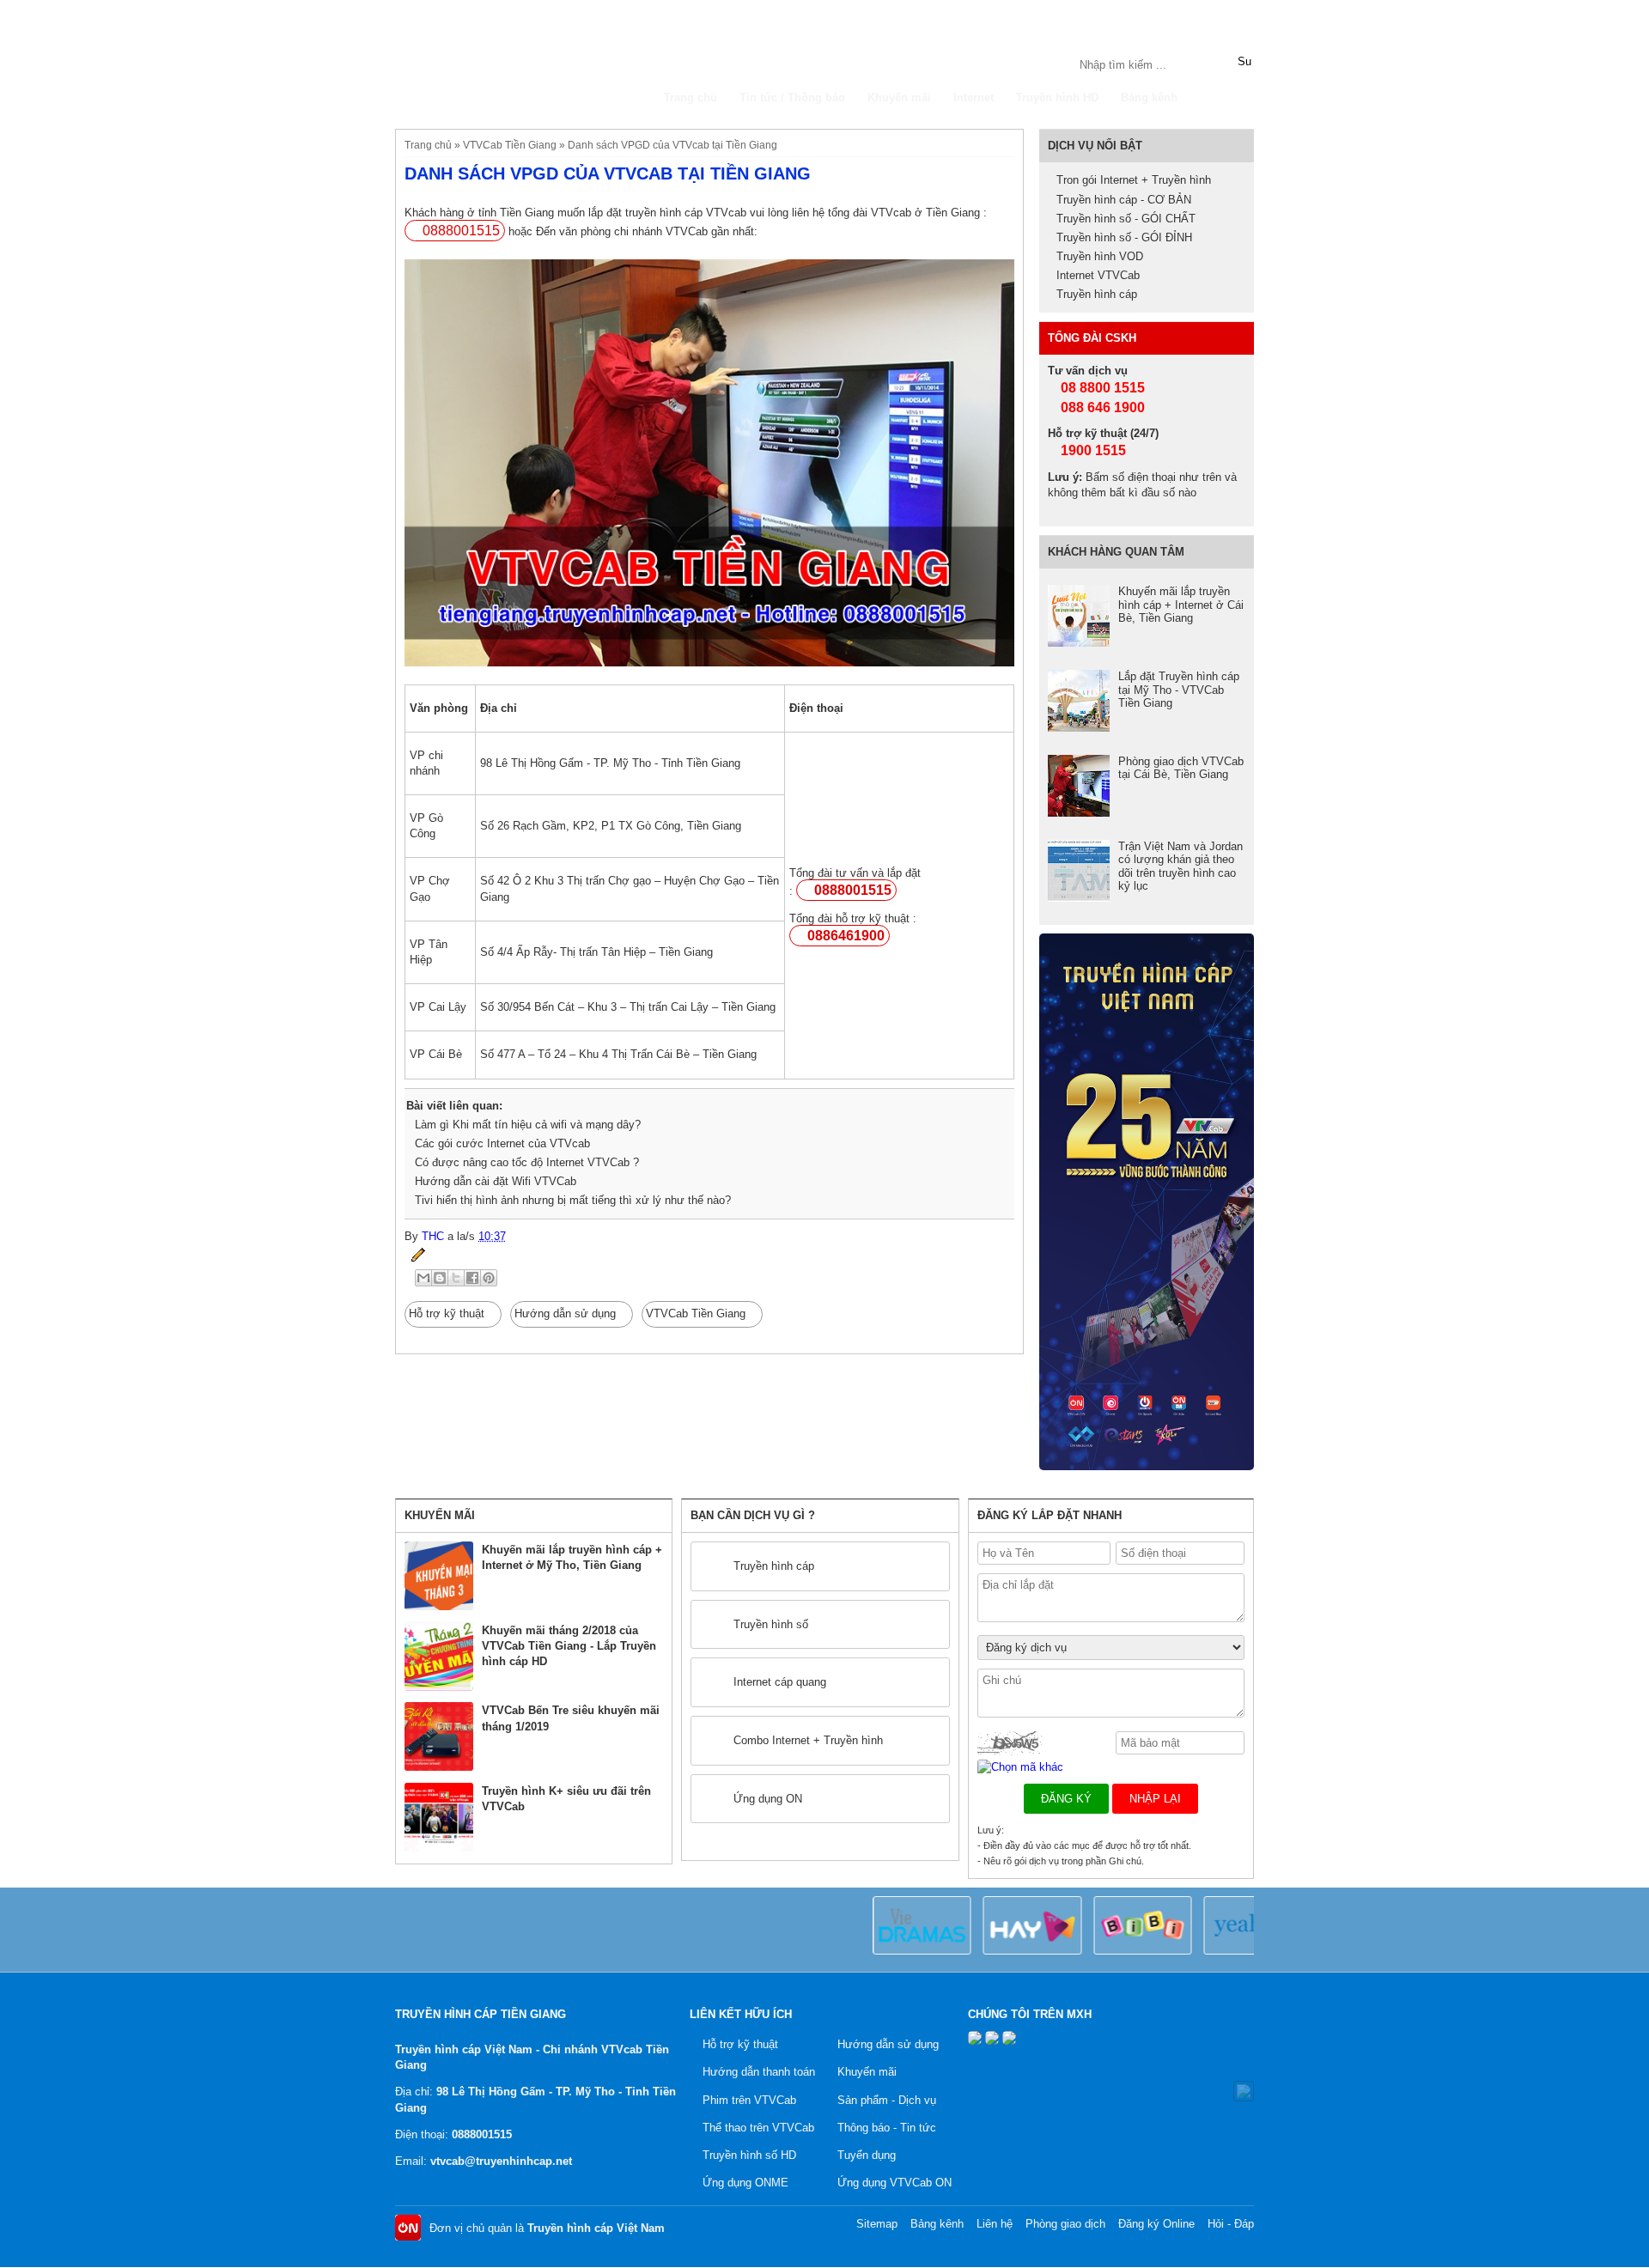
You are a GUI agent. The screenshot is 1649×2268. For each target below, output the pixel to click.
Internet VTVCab (1098, 275)
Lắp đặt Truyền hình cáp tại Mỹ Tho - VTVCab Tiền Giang (1179, 690)
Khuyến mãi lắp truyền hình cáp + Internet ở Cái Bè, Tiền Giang (1181, 605)
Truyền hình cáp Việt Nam (596, 2228)
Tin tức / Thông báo (792, 97)
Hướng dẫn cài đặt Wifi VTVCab (496, 1181)
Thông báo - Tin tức (887, 2128)
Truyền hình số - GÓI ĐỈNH (1124, 237)
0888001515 (461, 231)
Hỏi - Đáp (1231, 2224)
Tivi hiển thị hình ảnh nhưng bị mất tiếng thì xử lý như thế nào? (573, 1200)
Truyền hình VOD (1100, 256)
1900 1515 (1092, 450)
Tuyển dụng (867, 2155)
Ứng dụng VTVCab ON (894, 2183)
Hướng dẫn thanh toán (759, 2072)
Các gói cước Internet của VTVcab (502, 1143)
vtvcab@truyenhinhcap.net (501, 2161)
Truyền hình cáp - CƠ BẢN (1124, 200)
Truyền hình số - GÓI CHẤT (1126, 219)
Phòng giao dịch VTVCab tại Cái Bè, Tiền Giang (1181, 768)
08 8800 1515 (1101, 388)
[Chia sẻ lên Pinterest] (489, 1278)
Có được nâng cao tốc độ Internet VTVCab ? (527, 1162)
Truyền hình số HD (749, 2155)
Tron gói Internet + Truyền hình (1134, 180)
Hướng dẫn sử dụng (565, 1313)
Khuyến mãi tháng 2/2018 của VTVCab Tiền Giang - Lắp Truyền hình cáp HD (569, 1646)
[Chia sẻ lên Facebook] (472, 1278)
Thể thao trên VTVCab (758, 2128)
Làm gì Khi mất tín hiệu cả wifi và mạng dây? (528, 1125)
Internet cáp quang (780, 1682)
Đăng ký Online (1156, 2224)
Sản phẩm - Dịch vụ (887, 2100)
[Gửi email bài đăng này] (423, 1278)
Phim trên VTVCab (749, 2100)
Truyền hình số (771, 1624)
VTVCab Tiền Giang (510, 145)
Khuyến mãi (899, 97)
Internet (974, 97)
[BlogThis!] (440, 1278)
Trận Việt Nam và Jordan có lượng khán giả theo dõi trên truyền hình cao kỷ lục (1180, 866)
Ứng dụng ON (768, 1799)
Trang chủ (691, 97)
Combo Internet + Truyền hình (808, 1740)
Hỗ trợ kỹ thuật (447, 1313)
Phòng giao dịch (1065, 2224)
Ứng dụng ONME (745, 2183)
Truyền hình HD (1057, 97)
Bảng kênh (1149, 97)
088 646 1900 (1101, 407)
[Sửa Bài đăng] (415, 1254)
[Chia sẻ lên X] (456, 1278)
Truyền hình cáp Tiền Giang (524, 62)
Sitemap (877, 2224)
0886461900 (846, 936)
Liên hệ (995, 2224)
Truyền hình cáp (1097, 294)
